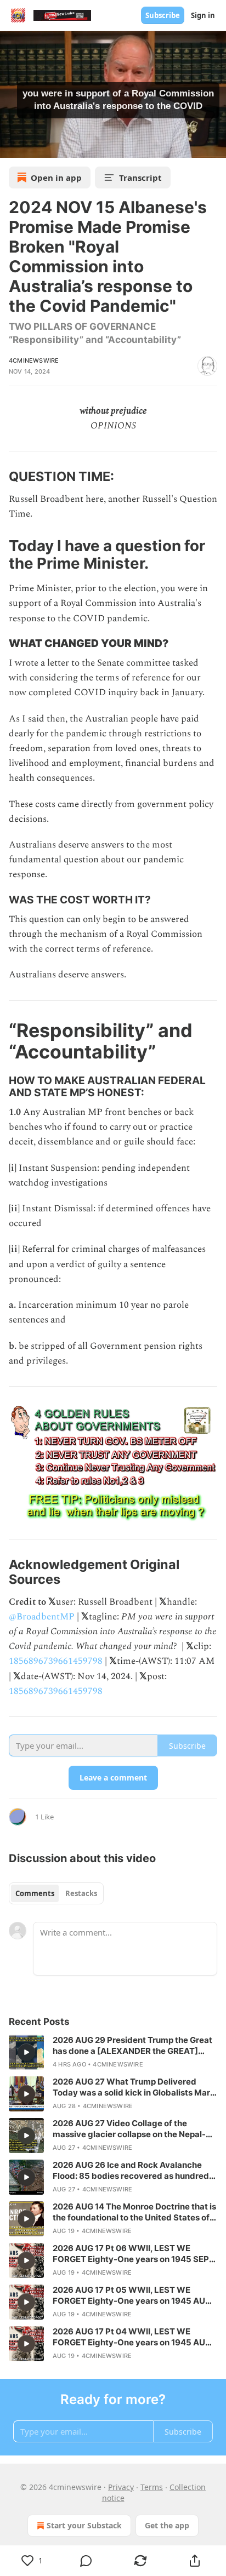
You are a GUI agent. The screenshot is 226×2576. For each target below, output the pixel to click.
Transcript (140, 178)
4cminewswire (34, 360)
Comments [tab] (35, 1893)
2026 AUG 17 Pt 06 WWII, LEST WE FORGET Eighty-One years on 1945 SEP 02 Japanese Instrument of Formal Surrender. (131, 2254)
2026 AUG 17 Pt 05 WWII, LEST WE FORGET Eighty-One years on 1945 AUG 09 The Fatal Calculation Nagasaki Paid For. (132, 2295)
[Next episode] (36, 146)
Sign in (203, 15)
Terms (152, 2487)
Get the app (167, 2525)
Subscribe (163, 15)
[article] (113, 2052)
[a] (26, 2052)
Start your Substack (84, 2525)
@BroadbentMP (42, 1617)
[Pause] (12, 146)
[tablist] (56, 1893)
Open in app (56, 178)
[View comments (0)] (86, 2561)
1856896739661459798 (56, 1661)
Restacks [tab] (81, 1893)
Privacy (121, 2487)
